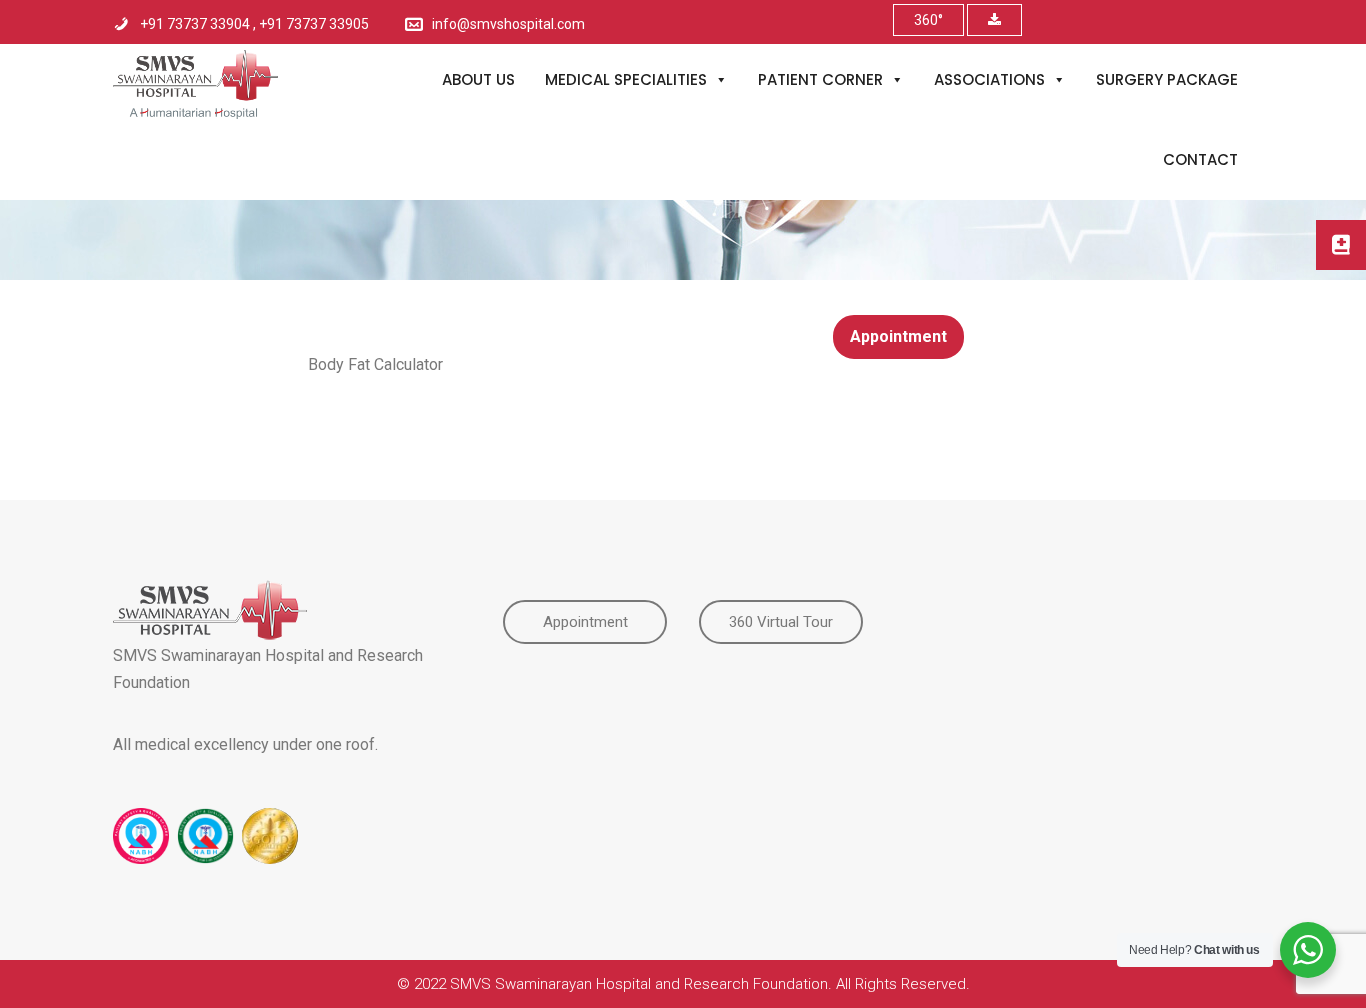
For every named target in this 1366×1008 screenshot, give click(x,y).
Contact (1200, 159)
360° (928, 20)
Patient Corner (820, 79)
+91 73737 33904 (196, 24)
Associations (989, 79)
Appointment (898, 336)
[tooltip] (1341, 245)
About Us (478, 79)
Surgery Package (1167, 79)
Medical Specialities (626, 79)
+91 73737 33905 (314, 24)
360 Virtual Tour (781, 622)
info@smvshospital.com (508, 24)
